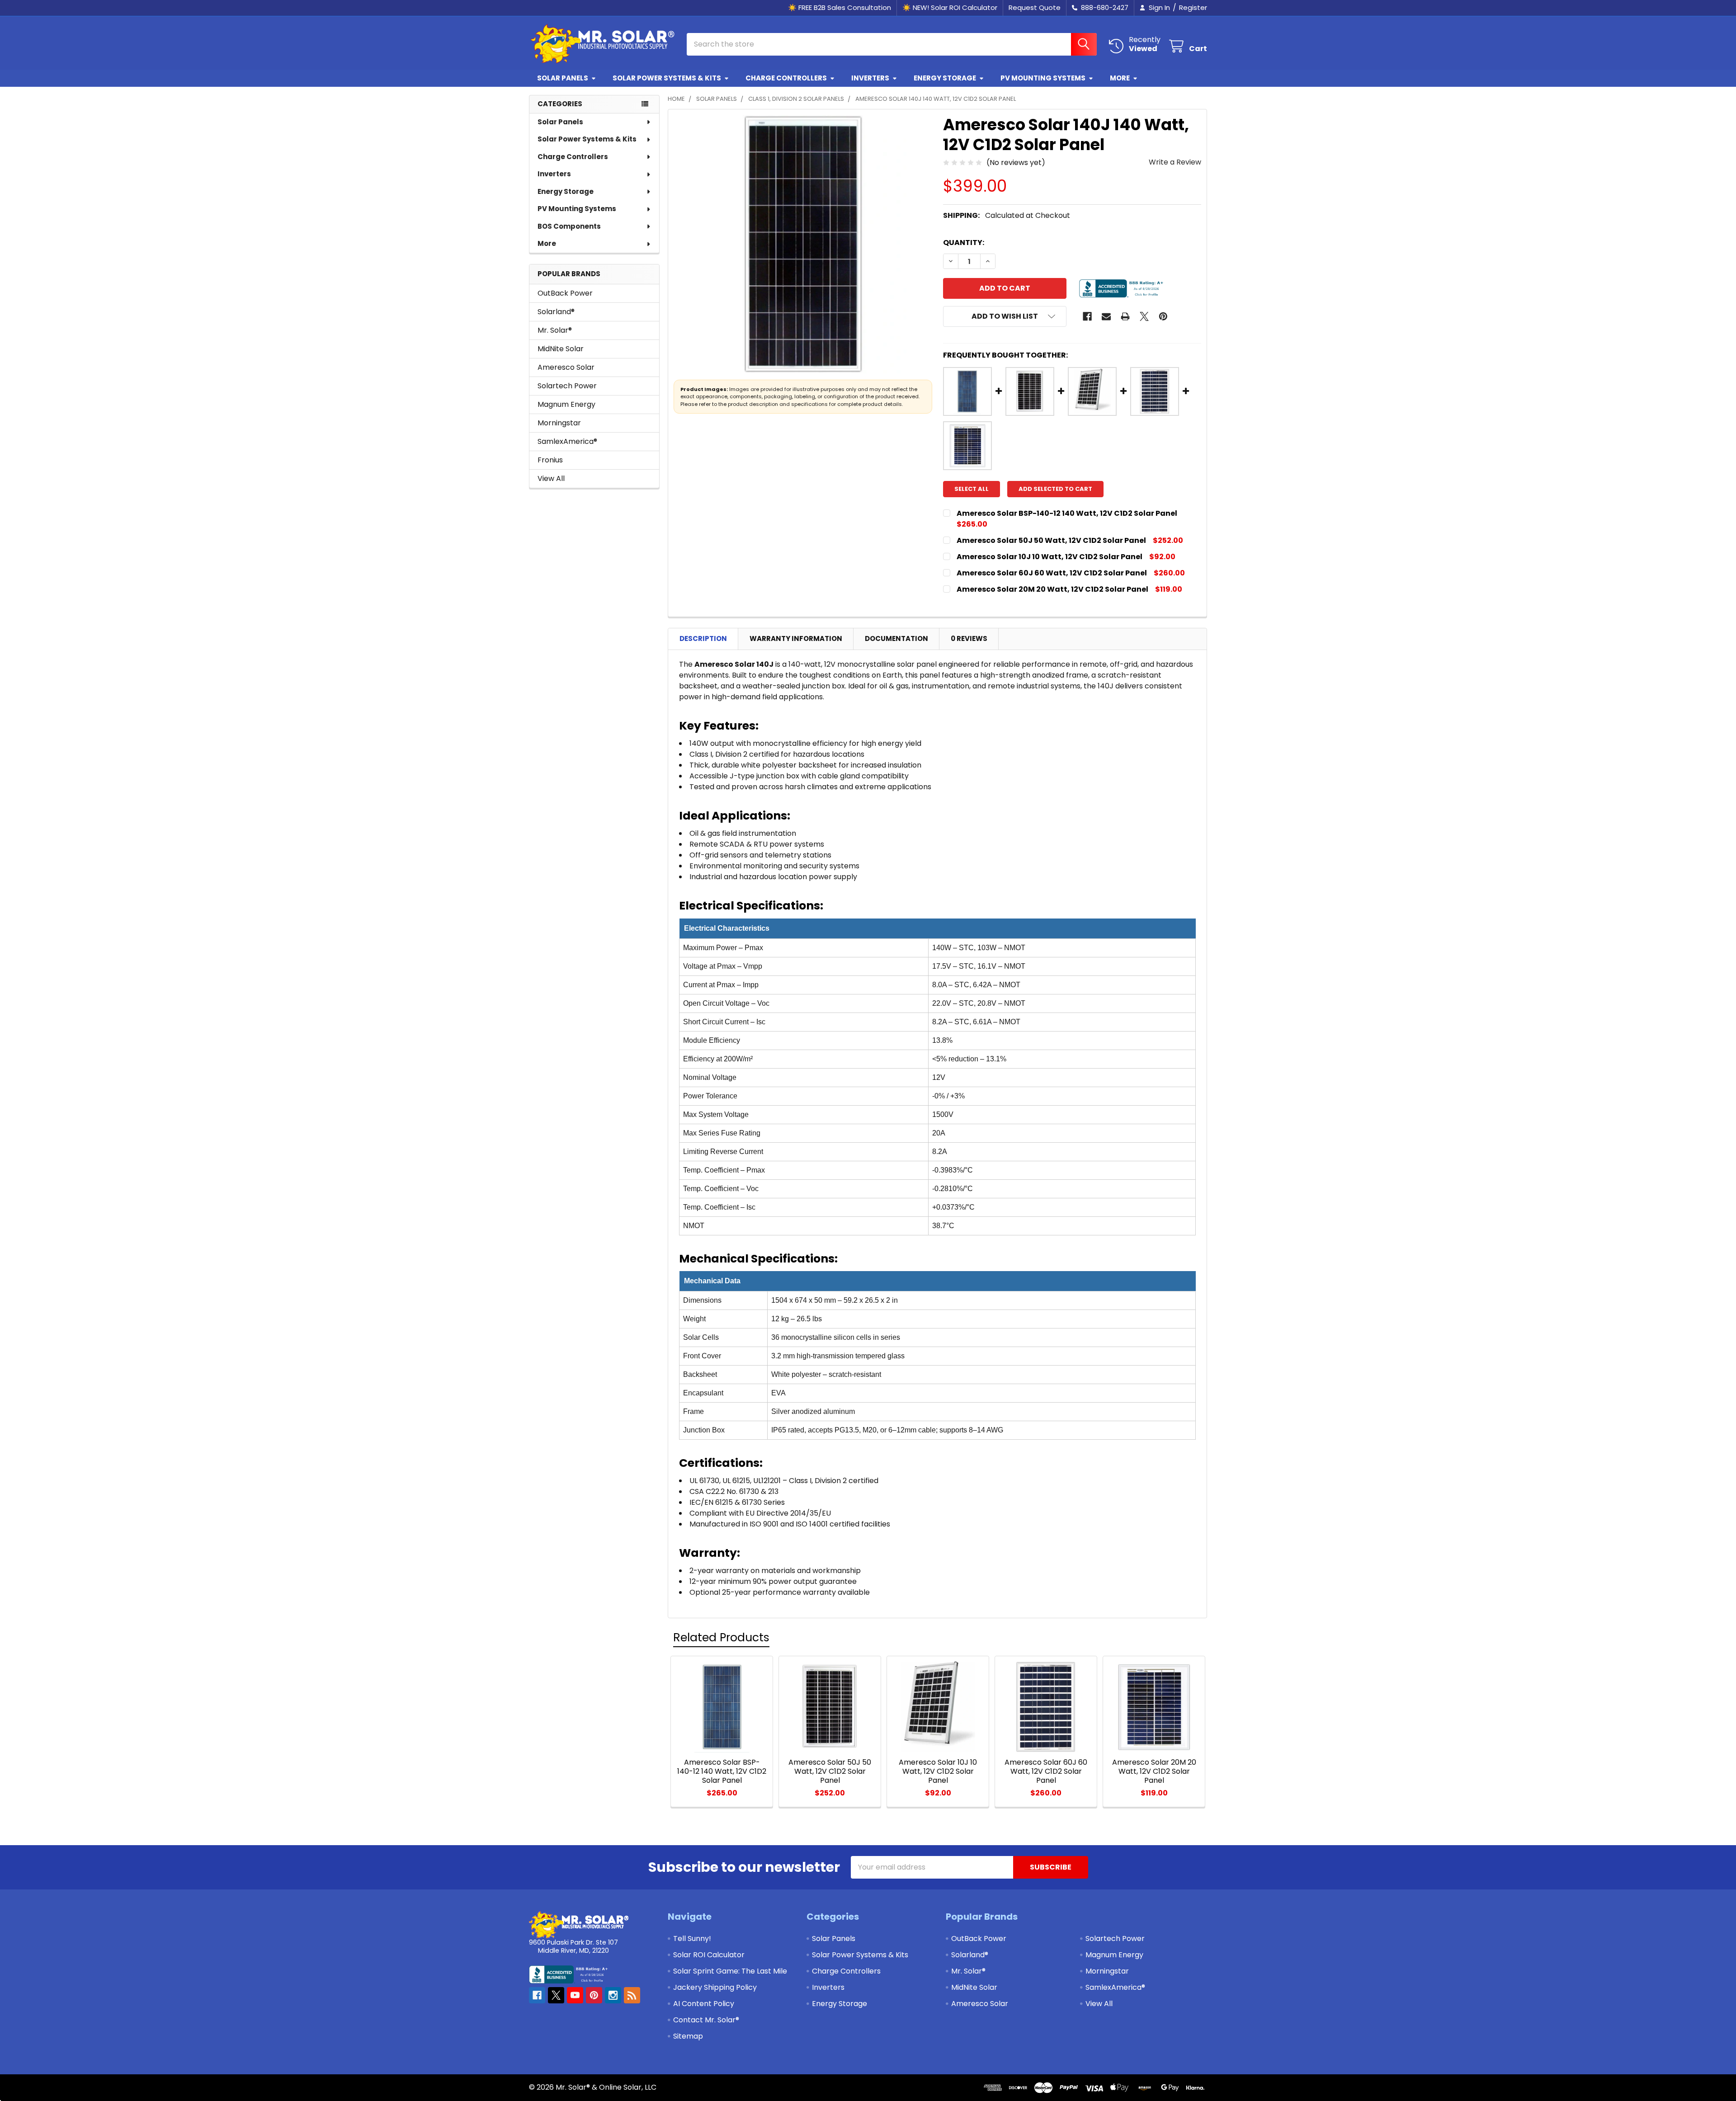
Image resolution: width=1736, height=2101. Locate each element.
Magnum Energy (566, 404)
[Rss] (632, 1995)
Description (703, 638)
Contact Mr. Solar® (706, 2020)
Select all (972, 489)
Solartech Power (567, 386)
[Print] (1125, 316)
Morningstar (559, 423)
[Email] (1106, 316)
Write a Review (1175, 162)
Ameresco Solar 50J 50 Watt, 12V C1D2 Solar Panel (1051, 540)
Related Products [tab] (721, 1637)
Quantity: (964, 243)
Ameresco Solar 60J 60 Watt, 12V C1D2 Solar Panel (1052, 573)
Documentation (896, 638)
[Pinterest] (1163, 316)
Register (1193, 7)
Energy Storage (945, 78)
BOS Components (569, 226)
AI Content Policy (704, 2004)
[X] (1144, 316)
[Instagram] (613, 1995)
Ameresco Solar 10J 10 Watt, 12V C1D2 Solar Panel (1050, 557)
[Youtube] (575, 1995)
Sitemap (688, 2036)
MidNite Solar (561, 349)
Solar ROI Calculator (709, 1955)
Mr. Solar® (555, 330)
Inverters (870, 78)
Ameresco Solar (566, 367)
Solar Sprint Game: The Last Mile (730, 1971)
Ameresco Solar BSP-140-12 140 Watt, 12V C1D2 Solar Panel (1067, 513)
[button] (1005, 316)
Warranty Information (796, 638)
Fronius (550, 460)
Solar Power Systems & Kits (667, 78)
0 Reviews (969, 638)
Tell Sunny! (692, 1938)
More (1120, 78)
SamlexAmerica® (567, 441)
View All (551, 478)
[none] (803, 244)
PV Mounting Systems (1043, 78)
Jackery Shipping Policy (715, 1987)
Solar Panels (563, 78)
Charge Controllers (786, 78)
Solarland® (556, 312)
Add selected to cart (1055, 489)
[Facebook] (1087, 316)
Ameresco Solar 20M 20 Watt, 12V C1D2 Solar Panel (1052, 589)
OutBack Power (565, 293)
